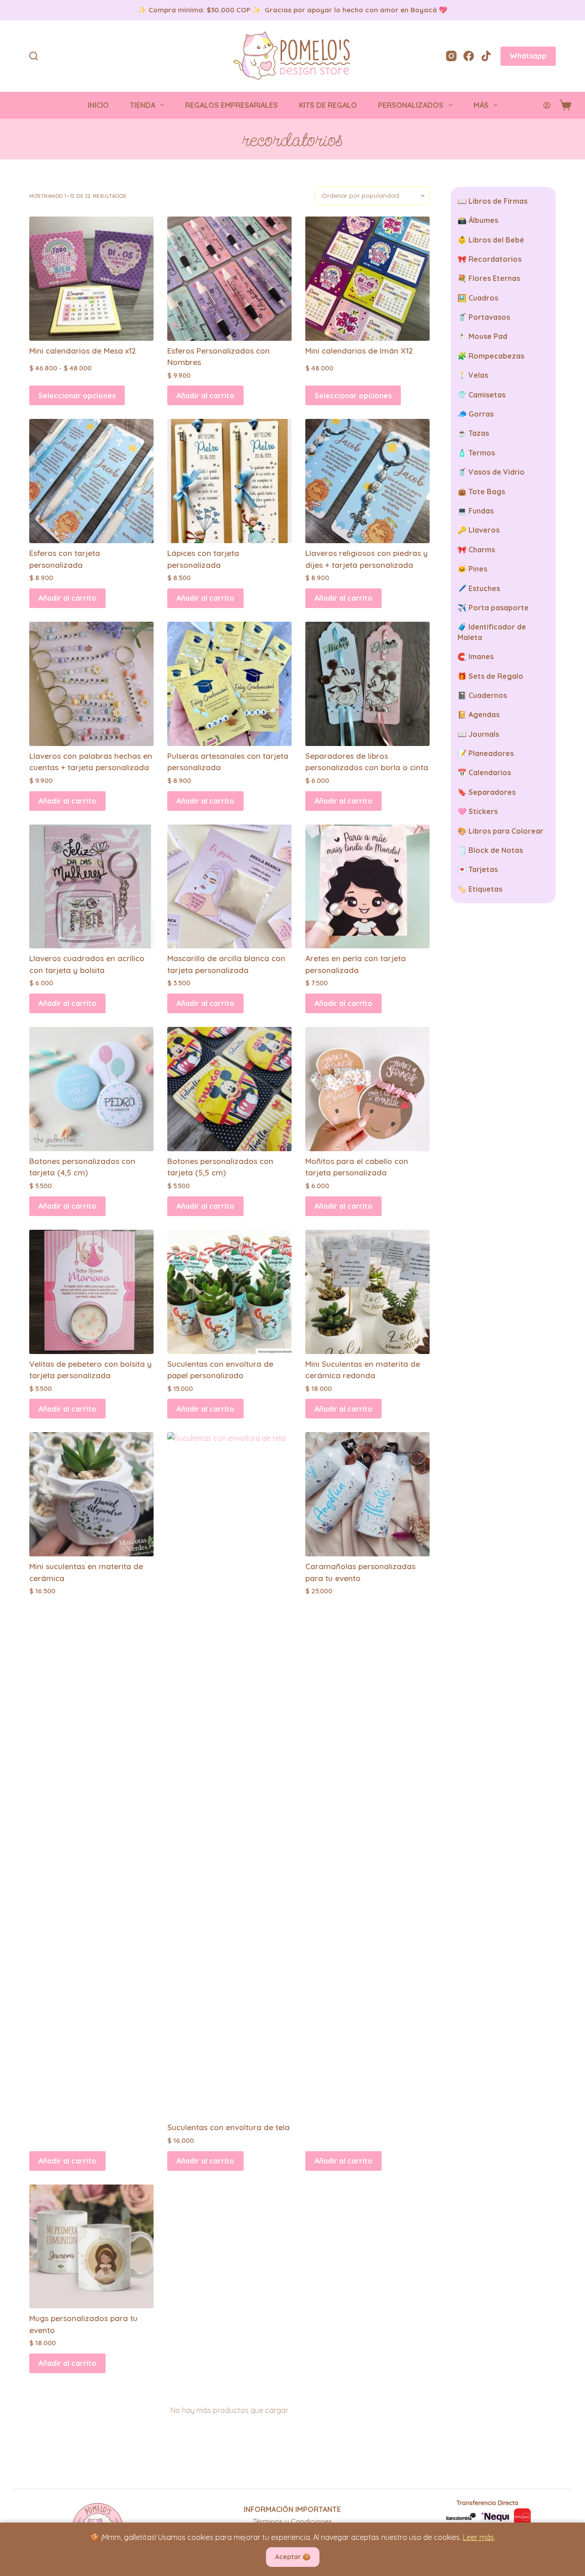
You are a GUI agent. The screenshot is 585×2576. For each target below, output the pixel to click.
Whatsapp (528, 56)
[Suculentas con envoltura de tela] (229, 1775)
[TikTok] (486, 56)
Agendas (484, 714)
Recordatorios (495, 259)
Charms (482, 550)
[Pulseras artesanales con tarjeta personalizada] (229, 684)
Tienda (143, 105)
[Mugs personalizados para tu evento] (91, 2247)
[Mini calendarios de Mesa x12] (91, 279)
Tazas (479, 433)
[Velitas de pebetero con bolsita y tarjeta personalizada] (91, 1292)
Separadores (492, 792)
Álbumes (483, 220)
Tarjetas (483, 869)
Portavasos (489, 317)
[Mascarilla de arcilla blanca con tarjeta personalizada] (229, 887)
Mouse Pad (488, 336)
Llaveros (484, 530)
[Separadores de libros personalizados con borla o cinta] (367, 684)
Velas (478, 375)
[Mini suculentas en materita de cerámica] (91, 1494)
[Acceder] (547, 105)
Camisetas (487, 395)
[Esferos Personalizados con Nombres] (229, 279)
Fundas (481, 511)
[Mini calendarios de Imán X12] (367, 279)
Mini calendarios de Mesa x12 (83, 351)
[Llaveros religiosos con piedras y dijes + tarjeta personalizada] (367, 481)
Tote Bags (487, 492)
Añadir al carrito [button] (205, 396)
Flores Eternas (494, 278)
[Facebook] (469, 56)
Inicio (98, 105)
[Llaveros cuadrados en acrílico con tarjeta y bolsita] (91, 887)
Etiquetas (485, 889)
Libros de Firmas (498, 201)
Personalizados (411, 105)
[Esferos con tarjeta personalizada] (91, 481)
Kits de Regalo (328, 105)
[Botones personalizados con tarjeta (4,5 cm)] (91, 1089)
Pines (478, 569)
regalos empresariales (231, 105)
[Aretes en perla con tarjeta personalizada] (367, 887)
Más (481, 105)
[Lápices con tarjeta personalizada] (229, 481)
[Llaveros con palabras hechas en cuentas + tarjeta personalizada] (91, 684)
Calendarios (490, 772)
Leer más (479, 2537)
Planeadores (491, 753)
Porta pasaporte (499, 608)
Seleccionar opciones (77, 396)
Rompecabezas (496, 356)
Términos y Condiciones (292, 2522)
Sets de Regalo (496, 676)
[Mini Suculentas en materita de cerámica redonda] (367, 1292)
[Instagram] (451, 56)
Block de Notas (496, 850)
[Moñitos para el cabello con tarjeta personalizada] (367, 1089)
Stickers (483, 811)
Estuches (484, 588)
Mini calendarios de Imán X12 (359, 351)
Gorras (481, 414)
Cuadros (483, 298)
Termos (482, 453)
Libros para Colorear (506, 831)
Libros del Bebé (496, 240)
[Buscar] (34, 56)
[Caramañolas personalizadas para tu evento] (367, 1494)
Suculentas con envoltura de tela (229, 2127)
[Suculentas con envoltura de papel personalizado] (229, 1292)
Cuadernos (488, 695)
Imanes (481, 656)
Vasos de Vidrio (497, 472)
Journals (484, 734)
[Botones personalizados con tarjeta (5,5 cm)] (229, 1089)
